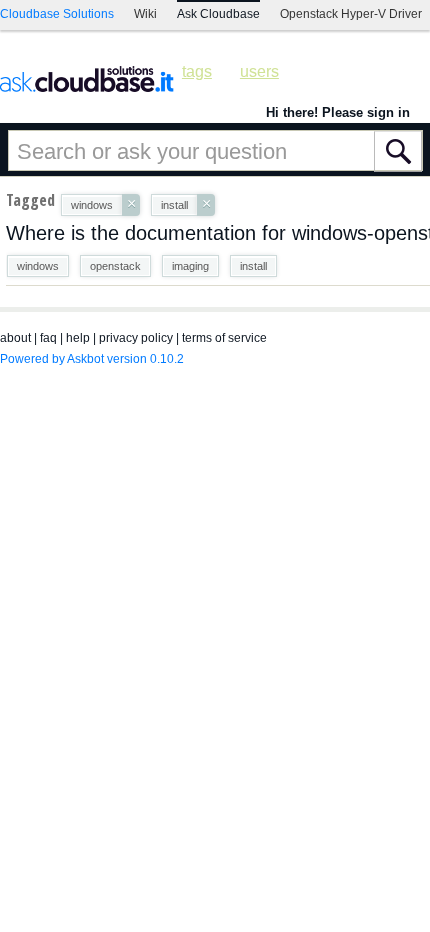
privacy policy (136, 338)
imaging (190, 266)
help (78, 338)
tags (197, 71)
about (15, 338)
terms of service (224, 338)
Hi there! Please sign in (338, 112)
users (259, 71)
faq (48, 338)
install (253, 266)
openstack (115, 266)
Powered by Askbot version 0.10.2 (92, 359)
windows (38, 266)
